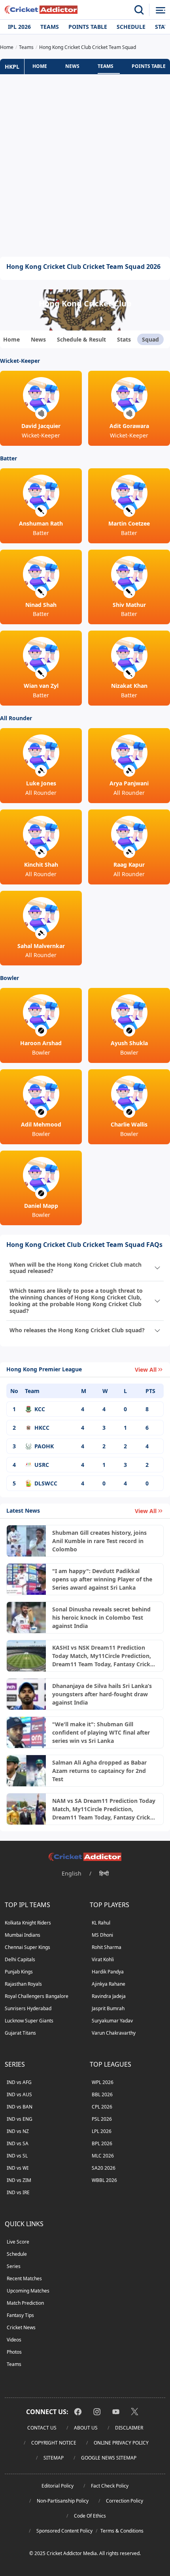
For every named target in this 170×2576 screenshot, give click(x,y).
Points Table (88, 27)
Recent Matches (24, 2278)
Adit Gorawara (129, 426)
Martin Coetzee (129, 523)
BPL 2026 (102, 2143)
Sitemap (54, 2458)
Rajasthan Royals (23, 1984)
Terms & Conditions (122, 2531)
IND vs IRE (18, 2192)
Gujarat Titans (20, 2033)
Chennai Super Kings (27, 1947)
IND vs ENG (20, 2119)
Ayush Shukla (129, 1043)
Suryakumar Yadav (112, 2021)
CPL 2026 (102, 2107)
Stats (124, 339)
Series (14, 2266)
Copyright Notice (54, 2443)
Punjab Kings (19, 1972)
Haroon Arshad (41, 1043)
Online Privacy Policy (121, 2443)
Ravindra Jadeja (109, 1996)
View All (146, 1370)
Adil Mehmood (41, 1124)
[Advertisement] (85, 165)
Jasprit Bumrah (108, 2008)
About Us (86, 2428)
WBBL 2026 (104, 2180)
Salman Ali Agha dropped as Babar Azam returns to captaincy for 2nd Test (99, 1771)
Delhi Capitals (20, 1959)
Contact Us (42, 2428)
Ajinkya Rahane (109, 1984)
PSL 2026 (102, 2119)
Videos (14, 2340)
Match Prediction (25, 2303)
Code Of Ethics (90, 2516)
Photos (14, 2352)
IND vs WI (18, 2168)
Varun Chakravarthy (114, 2033)
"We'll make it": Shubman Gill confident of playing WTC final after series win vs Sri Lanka (101, 1732)
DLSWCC (46, 1483)
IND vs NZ (18, 2131)
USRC (42, 1465)
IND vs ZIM (19, 2180)
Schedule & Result (81, 339)
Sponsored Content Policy (64, 2531)
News (38, 339)
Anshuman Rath (41, 523)
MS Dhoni (102, 1935)
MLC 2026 (103, 2156)
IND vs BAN (20, 2107)
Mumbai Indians (23, 1935)
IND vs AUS (19, 2094)
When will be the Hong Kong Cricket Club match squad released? (76, 1268)
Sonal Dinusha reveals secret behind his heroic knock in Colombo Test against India (101, 1618)
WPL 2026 (103, 2082)
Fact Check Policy (110, 2486)
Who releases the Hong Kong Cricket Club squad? (77, 1330)
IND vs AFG (19, 2082)
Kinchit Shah (41, 865)
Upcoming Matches (28, 2291)
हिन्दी (104, 1873)
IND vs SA (18, 2143)
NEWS (72, 66)
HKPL (12, 67)
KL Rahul (101, 1923)
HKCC (42, 1428)
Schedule (131, 27)
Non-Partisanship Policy (63, 2501)
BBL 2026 (102, 2094)
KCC (40, 1409)
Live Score (18, 2242)
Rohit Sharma (107, 1947)
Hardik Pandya (108, 1972)
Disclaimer (129, 2428)
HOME (40, 66)
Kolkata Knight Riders (28, 1923)
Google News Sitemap (109, 2458)
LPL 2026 (102, 2131)
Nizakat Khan (129, 686)
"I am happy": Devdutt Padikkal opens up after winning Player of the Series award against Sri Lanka (102, 1579)
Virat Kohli (103, 1959)
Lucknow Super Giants (29, 2021)
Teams (50, 27)
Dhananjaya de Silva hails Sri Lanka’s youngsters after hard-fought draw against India (102, 1694)
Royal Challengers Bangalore (37, 1996)
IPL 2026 (19, 27)
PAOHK (44, 1446)
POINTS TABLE (149, 66)
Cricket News (21, 2327)
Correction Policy (125, 2501)
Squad (150, 339)
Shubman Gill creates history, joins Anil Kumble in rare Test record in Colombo (99, 1541)
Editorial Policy (58, 2486)
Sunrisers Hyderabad (28, 2008)
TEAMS (106, 66)
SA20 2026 (104, 2168)
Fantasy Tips (20, 2315)
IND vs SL (17, 2156)
